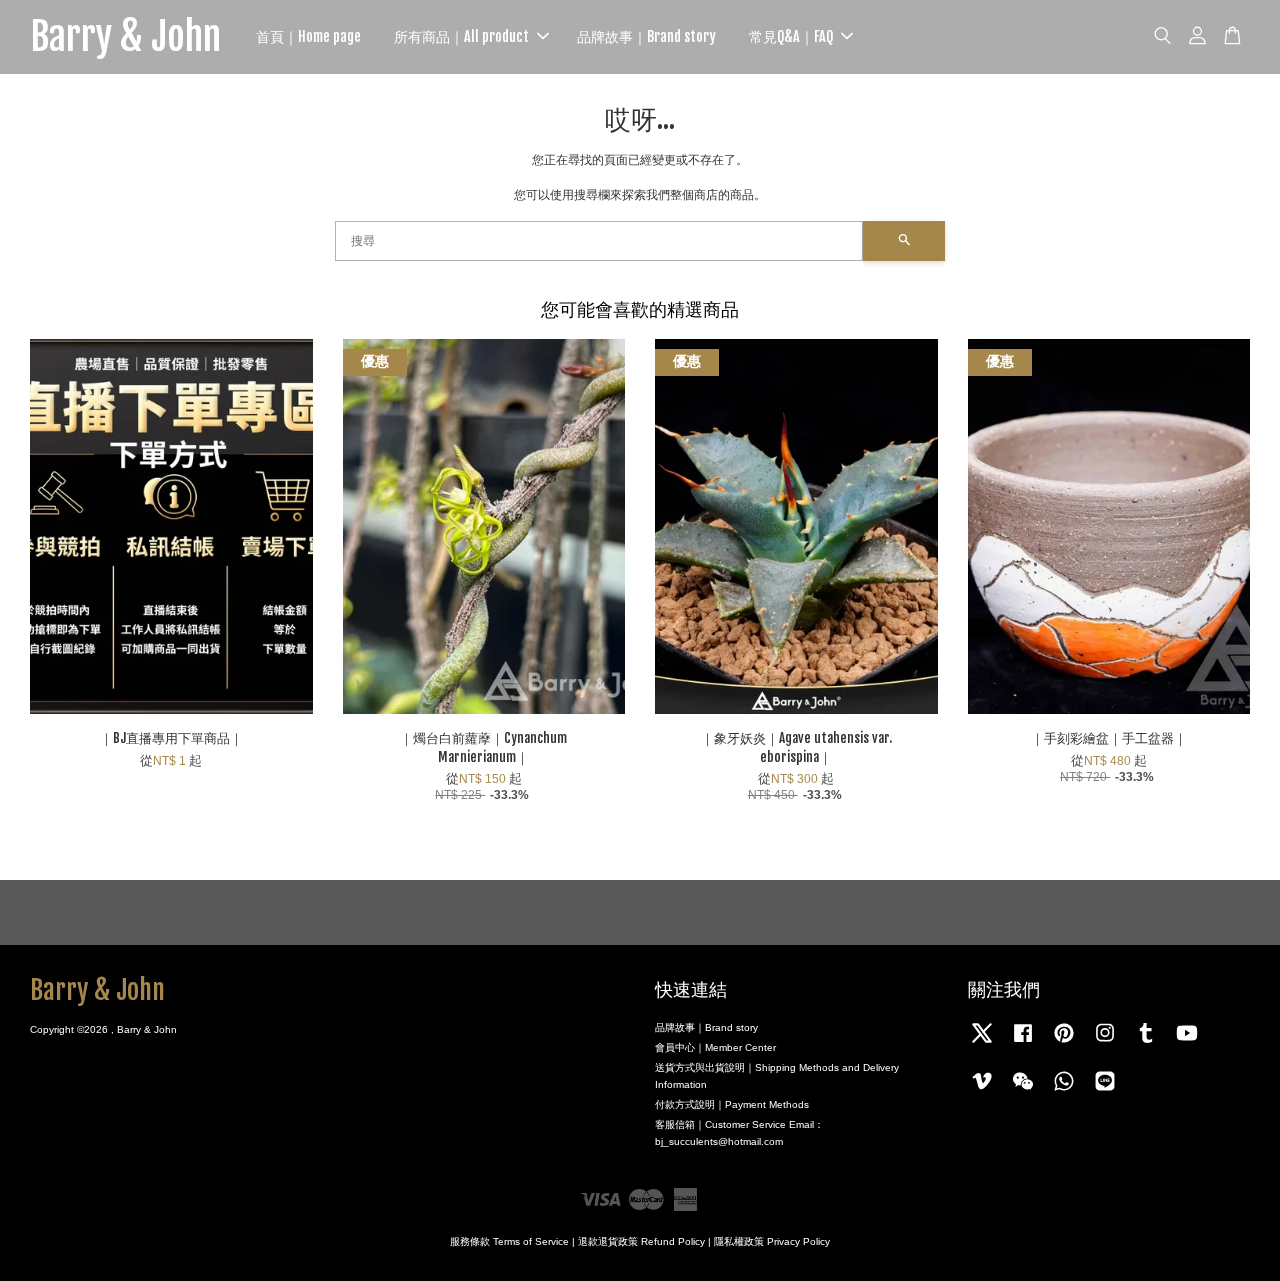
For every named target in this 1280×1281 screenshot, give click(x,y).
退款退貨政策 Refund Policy (641, 1241)
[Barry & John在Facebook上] (1023, 1043)
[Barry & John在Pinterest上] (1064, 1043)
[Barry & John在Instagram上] (1105, 1043)
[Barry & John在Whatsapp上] (1064, 1091)
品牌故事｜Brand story (646, 36)
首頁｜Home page (308, 36)
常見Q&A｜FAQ (791, 36)
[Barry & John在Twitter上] (982, 1043)
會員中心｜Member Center (715, 1047)
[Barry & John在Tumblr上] (1146, 1043)
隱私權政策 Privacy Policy (772, 1241)
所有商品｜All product (461, 36)
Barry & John (125, 37)
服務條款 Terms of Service (509, 1241)
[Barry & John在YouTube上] (1187, 1043)
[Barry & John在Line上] (1105, 1091)
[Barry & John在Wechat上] (1023, 1091)
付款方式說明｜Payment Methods (732, 1104)
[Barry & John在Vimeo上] (982, 1091)
